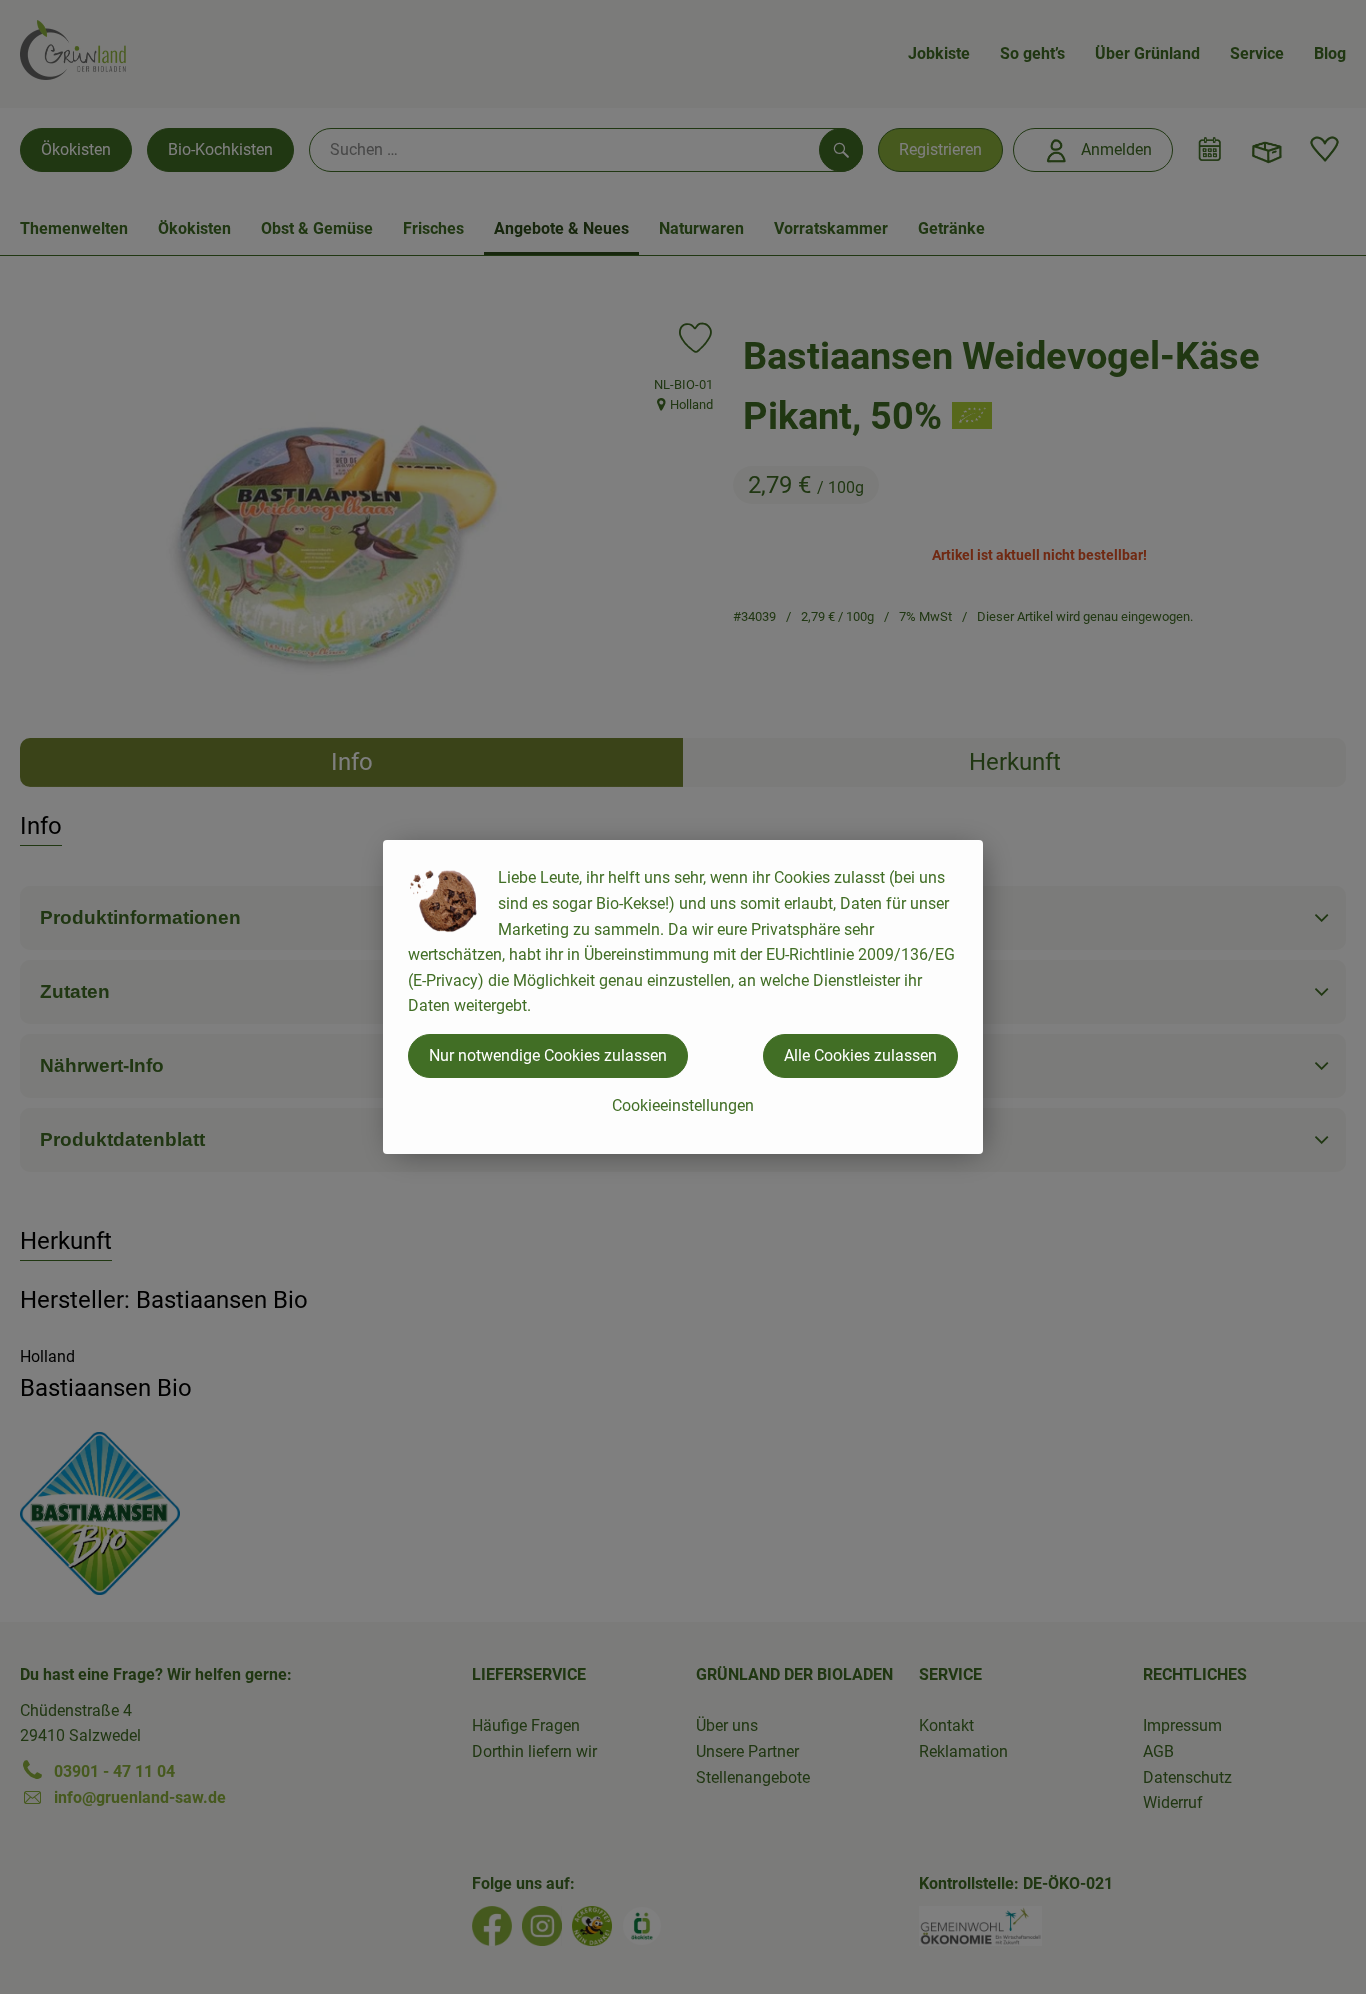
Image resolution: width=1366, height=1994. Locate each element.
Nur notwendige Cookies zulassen (548, 1055)
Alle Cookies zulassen (860, 1055)
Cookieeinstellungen (683, 1105)
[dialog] (683, 997)
